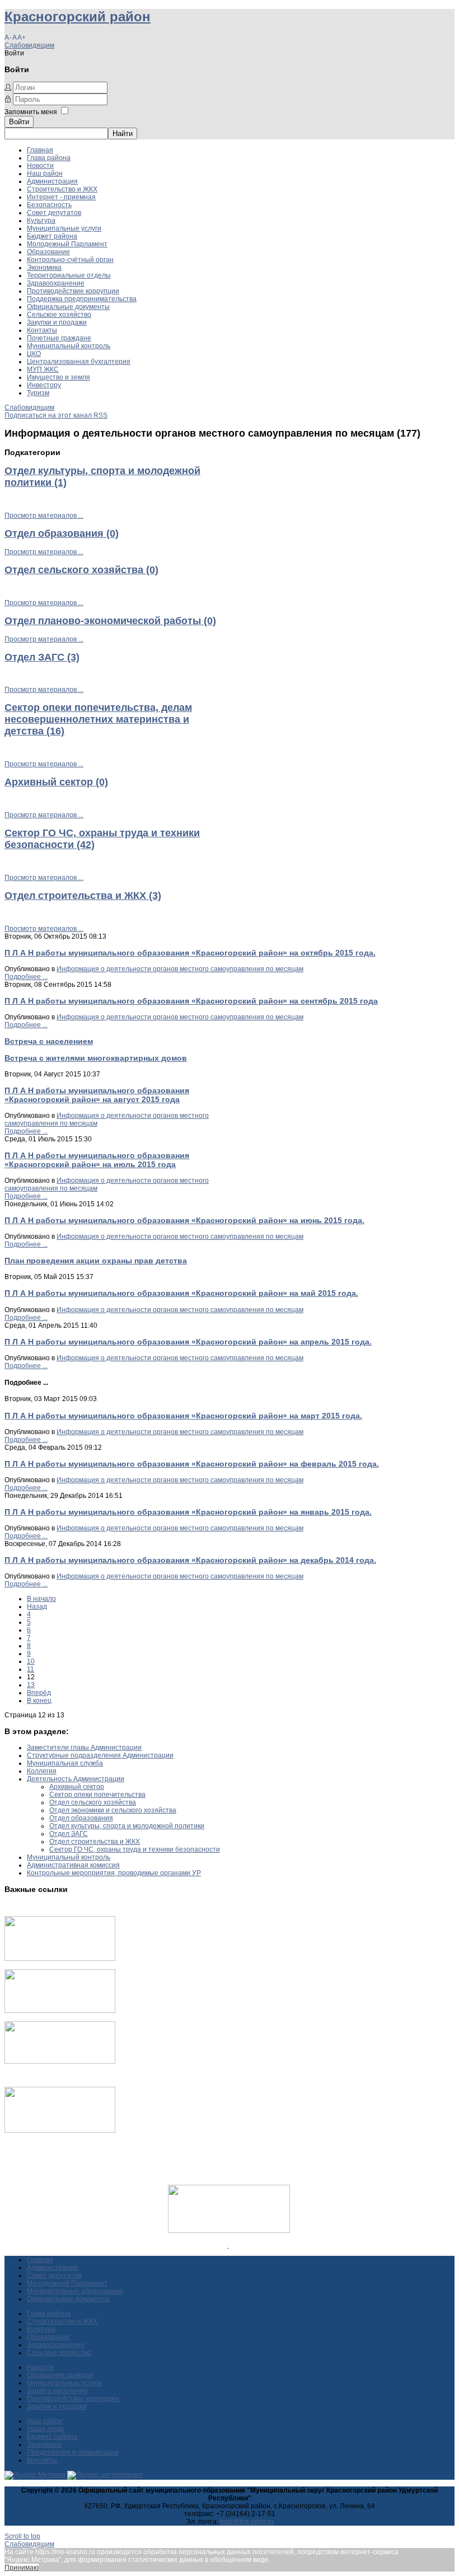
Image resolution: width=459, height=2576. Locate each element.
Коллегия (42, 1771)
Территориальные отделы (69, 275)
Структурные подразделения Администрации (100, 1755)
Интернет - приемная (61, 197)
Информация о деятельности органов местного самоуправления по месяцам (180, 969)
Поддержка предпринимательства (82, 299)
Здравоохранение (56, 283)
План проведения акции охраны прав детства (96, 1261)
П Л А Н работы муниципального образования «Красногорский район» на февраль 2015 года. (192, 1464)
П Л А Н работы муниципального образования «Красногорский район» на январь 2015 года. (188, 1512)
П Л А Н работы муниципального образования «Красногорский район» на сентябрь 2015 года (191, 1001)
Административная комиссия (73, 1865)
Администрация (52, 181)
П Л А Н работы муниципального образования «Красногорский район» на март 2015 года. (183, 1416)
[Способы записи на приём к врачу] (60, 2062)
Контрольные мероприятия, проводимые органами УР (114, 1873)
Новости (40, 166)
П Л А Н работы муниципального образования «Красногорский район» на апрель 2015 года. (188, 1342)
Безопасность (49, 205)
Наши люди (45, 2429)
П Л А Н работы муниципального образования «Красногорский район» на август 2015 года (97, 1095)
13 (31, 1685)
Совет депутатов (54, 213)
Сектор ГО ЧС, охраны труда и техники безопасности (135, 1849)
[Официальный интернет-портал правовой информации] (228, 2245)
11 (31, 1669)
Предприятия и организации (73, 2452)
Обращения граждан (60, 2375)
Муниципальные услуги (64, 228)
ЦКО (34, 354)
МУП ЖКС (43, 369)
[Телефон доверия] (60, 2130)
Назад (37, 1607)
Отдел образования (81, 1818)
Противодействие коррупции (73, 291)
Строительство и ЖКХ (62, 189)
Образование (48, 252)
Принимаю (22, 2568)
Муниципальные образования (75, 2291)
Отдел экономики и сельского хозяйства (113, 1810)
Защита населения (57, 2391)
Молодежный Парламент (67, 244)
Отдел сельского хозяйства (93, 1802)
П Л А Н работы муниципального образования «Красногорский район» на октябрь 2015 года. (190, 953)
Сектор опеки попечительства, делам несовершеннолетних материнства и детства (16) (98, 719)
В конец (39, 1701)
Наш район (45, 174)
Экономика (44, 268)
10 (31, 1661)
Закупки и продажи (57, 322)
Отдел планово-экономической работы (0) (110, 621)
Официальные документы (68, 307)
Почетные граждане (59, 338)
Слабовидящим (29, 45)
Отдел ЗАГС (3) (42, 657)
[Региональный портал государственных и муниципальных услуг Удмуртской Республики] (60, 2011)
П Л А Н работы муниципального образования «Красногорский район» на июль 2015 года (97, 1160)
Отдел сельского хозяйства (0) (81, 570)
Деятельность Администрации (76, 1779)
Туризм (38, 393)
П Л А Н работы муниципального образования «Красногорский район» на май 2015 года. (181, 1293)
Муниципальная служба (65, 1763)
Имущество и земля (58, 377)
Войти (19, 122)
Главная (40, 150)
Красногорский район (78, 17)
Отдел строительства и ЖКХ (95, 1842)
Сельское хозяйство (59, 315)
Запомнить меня (31, 112)
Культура (41, 221)
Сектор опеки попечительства (97, 1795)
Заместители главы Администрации (84, 1748)
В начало (41, 1599)
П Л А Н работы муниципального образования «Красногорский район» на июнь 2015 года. (184, 1220)
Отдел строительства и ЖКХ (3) (83, 896)
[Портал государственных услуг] (60, 1959)
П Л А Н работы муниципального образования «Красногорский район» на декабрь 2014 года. (190, 1560)
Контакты (42, 330)
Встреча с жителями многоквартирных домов (96, 1058)
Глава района (49, 158)
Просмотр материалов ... (44, 516)
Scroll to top (22, 2536)
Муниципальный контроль (69, 346)
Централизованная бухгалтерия (79, 362)
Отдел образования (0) (62, 533)
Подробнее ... (26, 977)
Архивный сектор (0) (56, 782)
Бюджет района (52, 236)
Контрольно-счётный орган (70, 260)
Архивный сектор (77, 1787)
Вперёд (39, 1693)
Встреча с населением (49, 1041)
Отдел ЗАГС (69, 1834)
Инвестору (44, 385)
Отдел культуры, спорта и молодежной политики (127, 1826)
